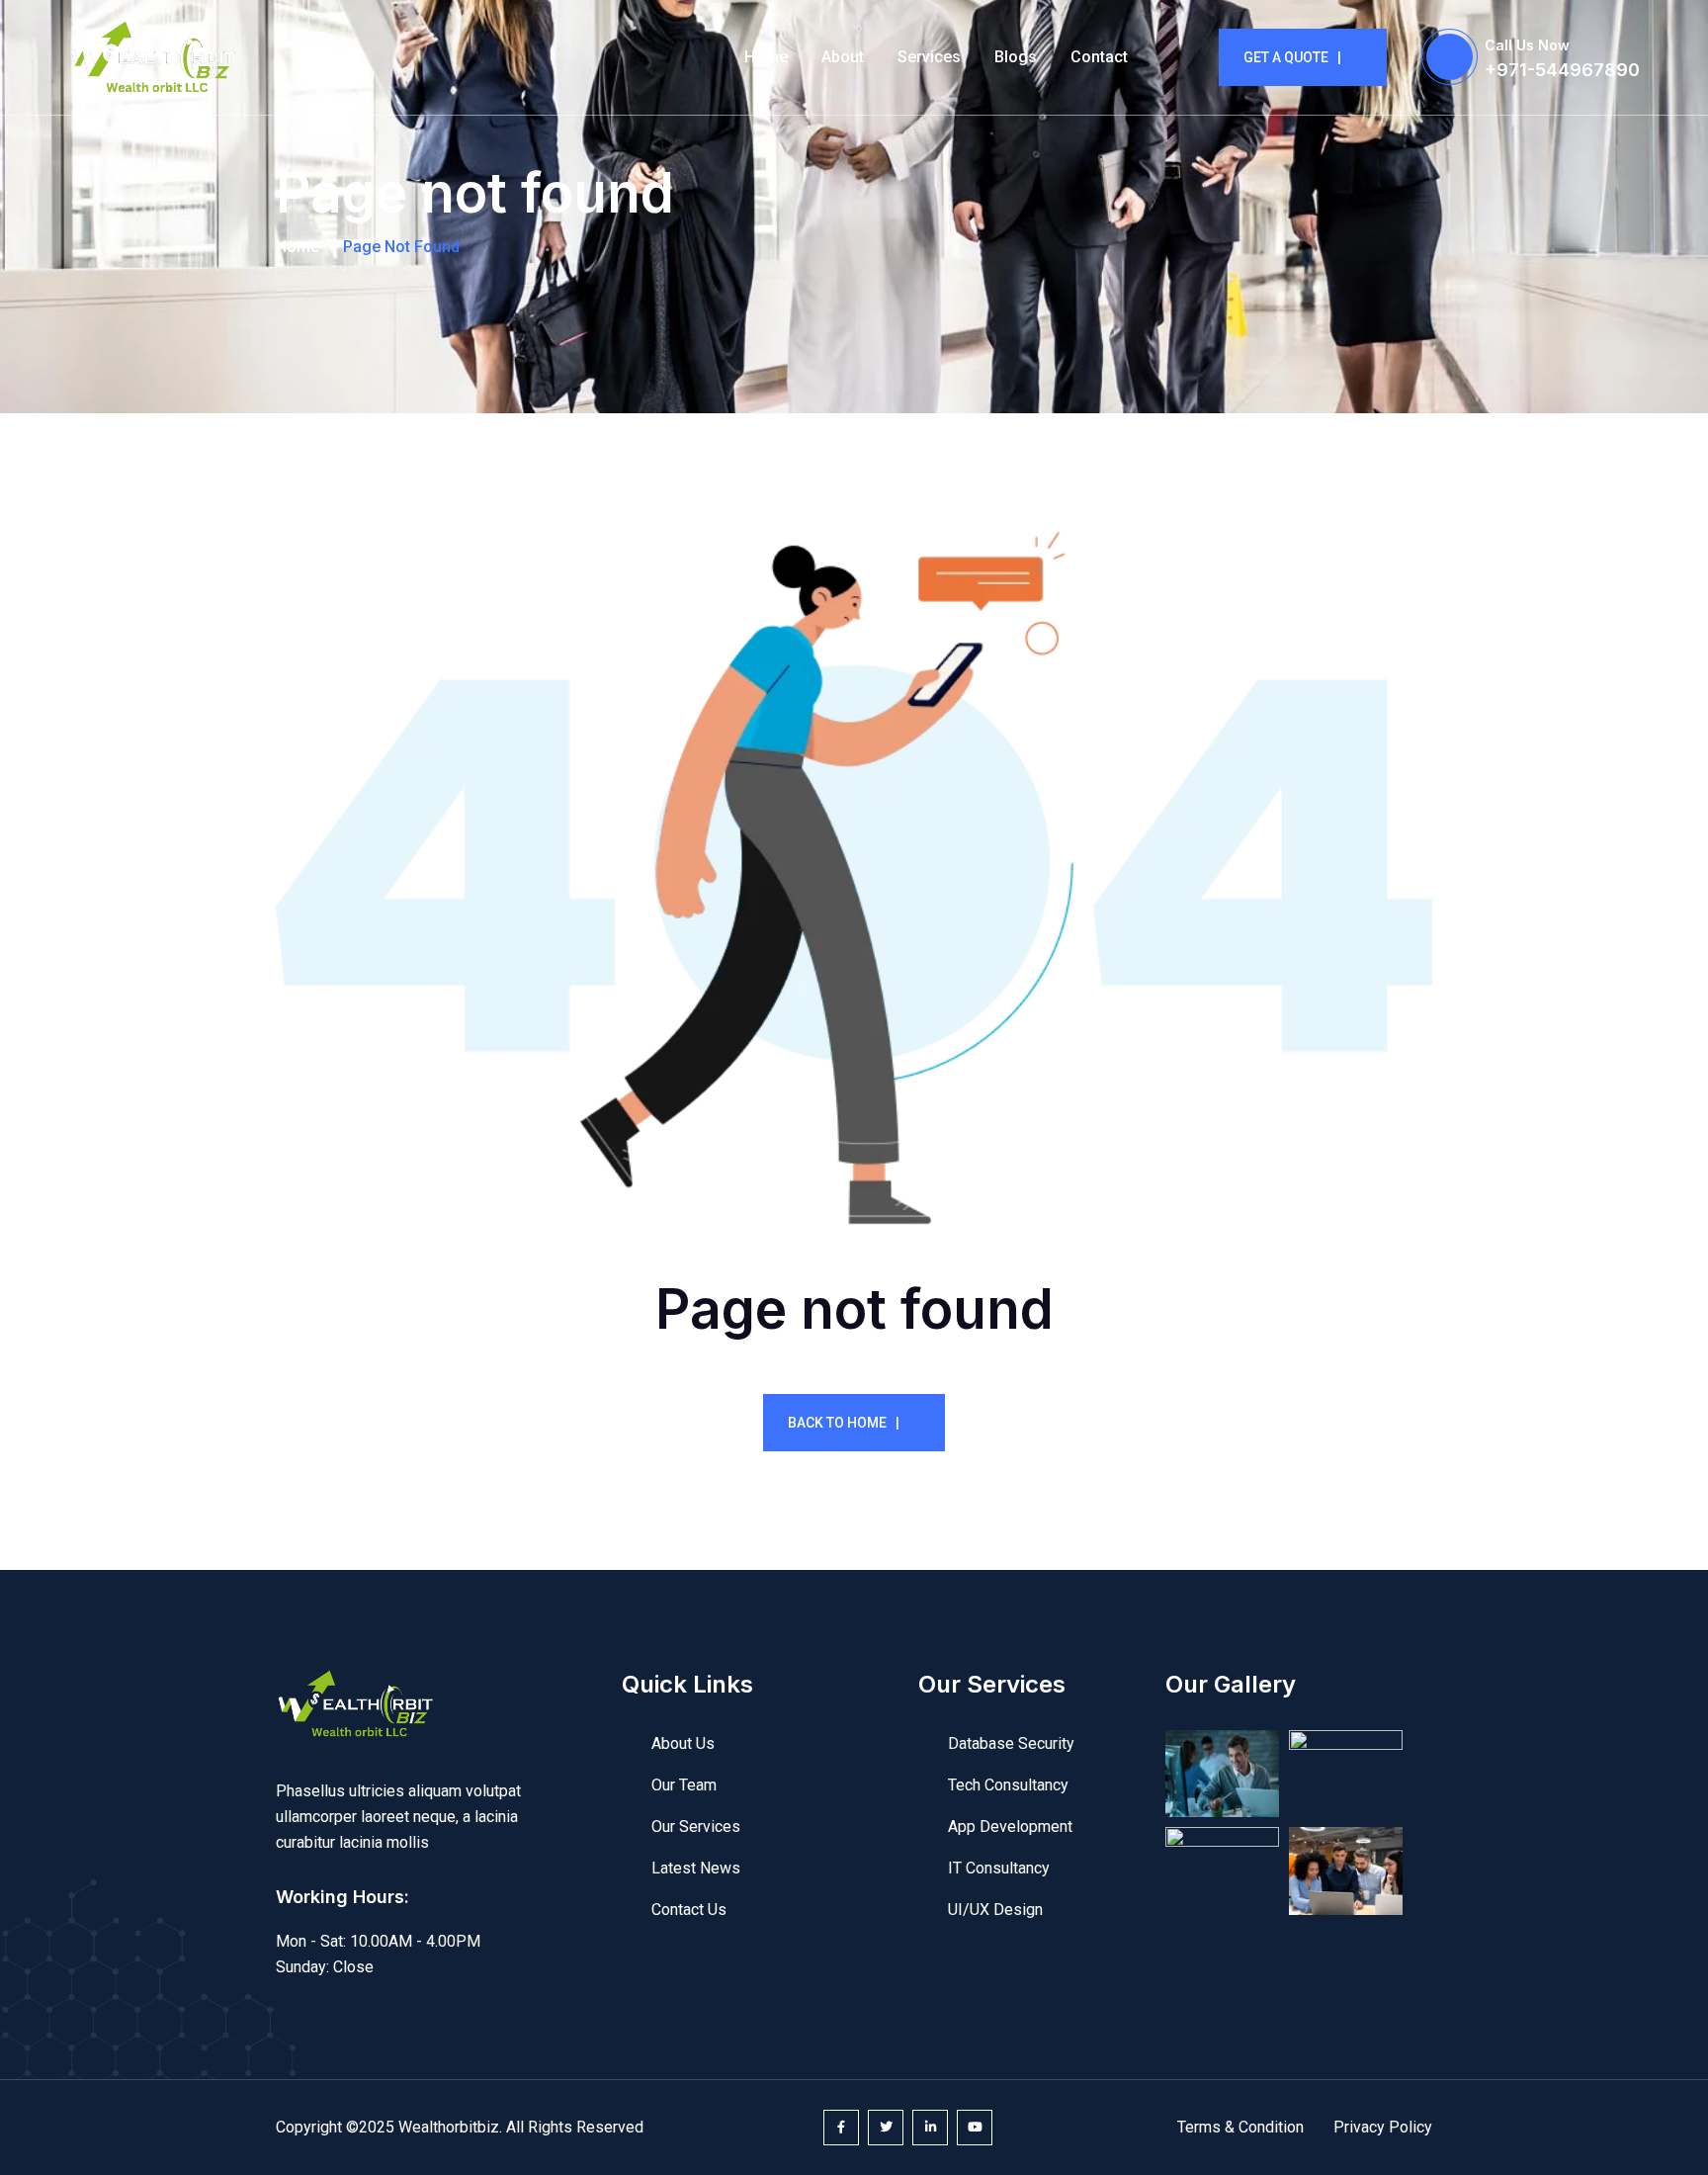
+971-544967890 (1562, 70)
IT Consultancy (999, 1868)
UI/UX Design (995, 1910)
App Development (1010, 1827)
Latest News (696, 1868)
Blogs (1016, 57)
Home (766, 57)
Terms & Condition (1240, 2127)
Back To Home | (844, 1423)
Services (929, 57)
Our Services (696, 1827)
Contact (1099, 57)
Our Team (684, 1785)
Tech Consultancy (1008, 1785)
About (843, 57)
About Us (683, 1743)
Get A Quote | (1292, 57)
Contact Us (689, 1910)
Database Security (1011, 1743)
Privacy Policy (1383, 2127)
